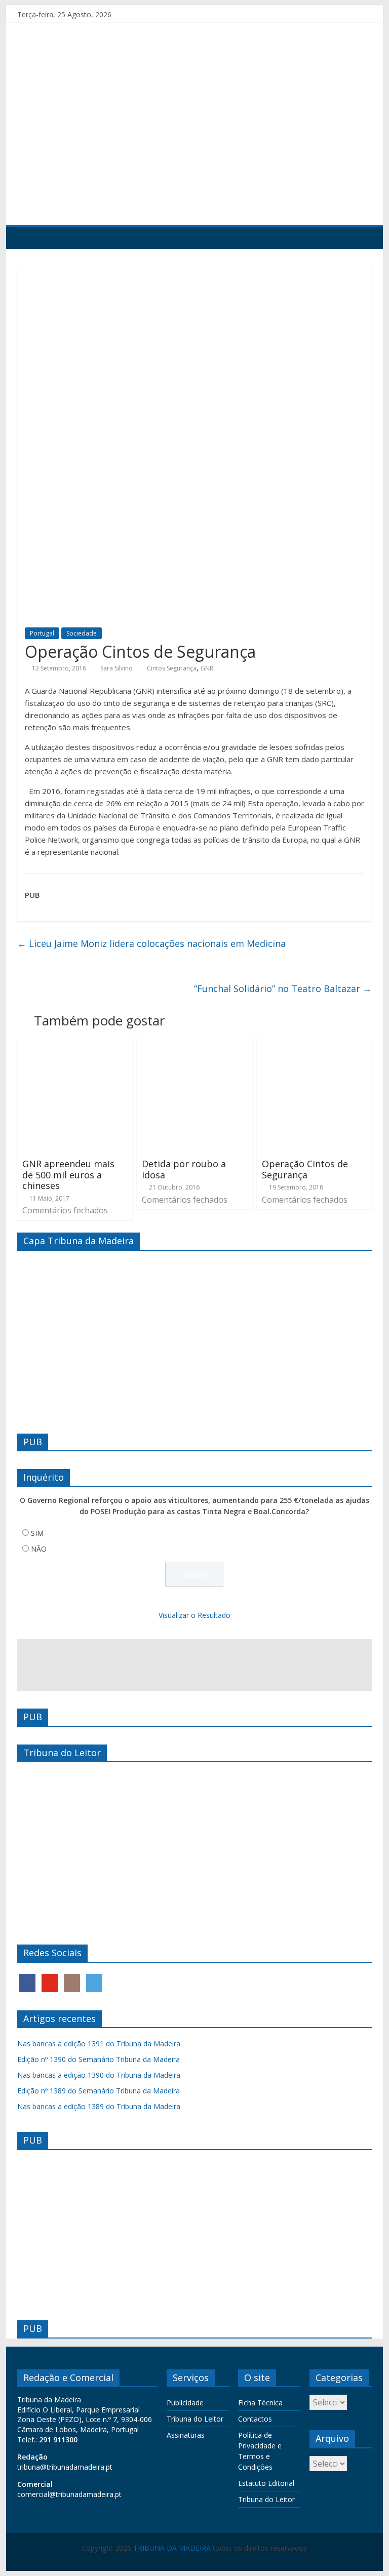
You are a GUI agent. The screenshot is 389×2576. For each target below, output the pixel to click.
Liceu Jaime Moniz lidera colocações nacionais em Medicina (151, 943)
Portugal (42, 633)
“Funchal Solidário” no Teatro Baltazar (283, 988)
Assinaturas (186, 2435)
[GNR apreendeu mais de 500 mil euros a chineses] (75, 1044)
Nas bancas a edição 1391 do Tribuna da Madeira (99, 2044)
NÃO (39, 1549)
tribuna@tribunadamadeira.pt (65, 2467)
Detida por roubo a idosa (184, 1169)
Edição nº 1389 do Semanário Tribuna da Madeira (99, 2091)
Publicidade (185, 2403)
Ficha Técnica (260, 2403)
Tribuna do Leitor (195, 2419)
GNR (207, 668)
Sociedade (82, 633)
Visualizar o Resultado (194, 1615)
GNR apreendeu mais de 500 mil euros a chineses (68, 1175)
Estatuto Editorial (266, 2483)
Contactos (255, 2419)
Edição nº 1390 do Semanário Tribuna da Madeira (99, 2059)
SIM (37, 1533)
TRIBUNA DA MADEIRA (172, 2548)
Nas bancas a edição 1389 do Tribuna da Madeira (99, 2106)
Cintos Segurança (172, 668)
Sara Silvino (116, 668)
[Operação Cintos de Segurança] (315, 1044)
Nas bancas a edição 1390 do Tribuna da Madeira (99, 2075)
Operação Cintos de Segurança (305, 1169)
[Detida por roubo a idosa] (194, 1044)
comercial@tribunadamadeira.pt (69, 2494)
